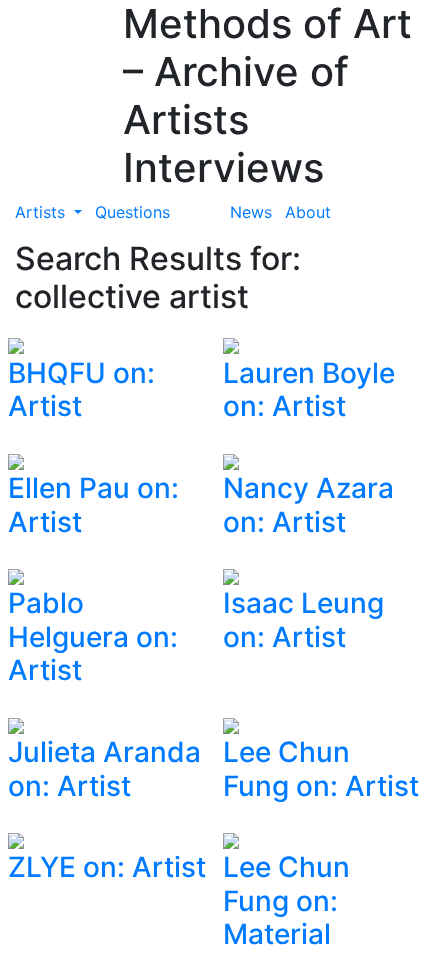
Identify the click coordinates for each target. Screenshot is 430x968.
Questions (132, 212)
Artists (42, 212)
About (308, 212)
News (251, 212)
